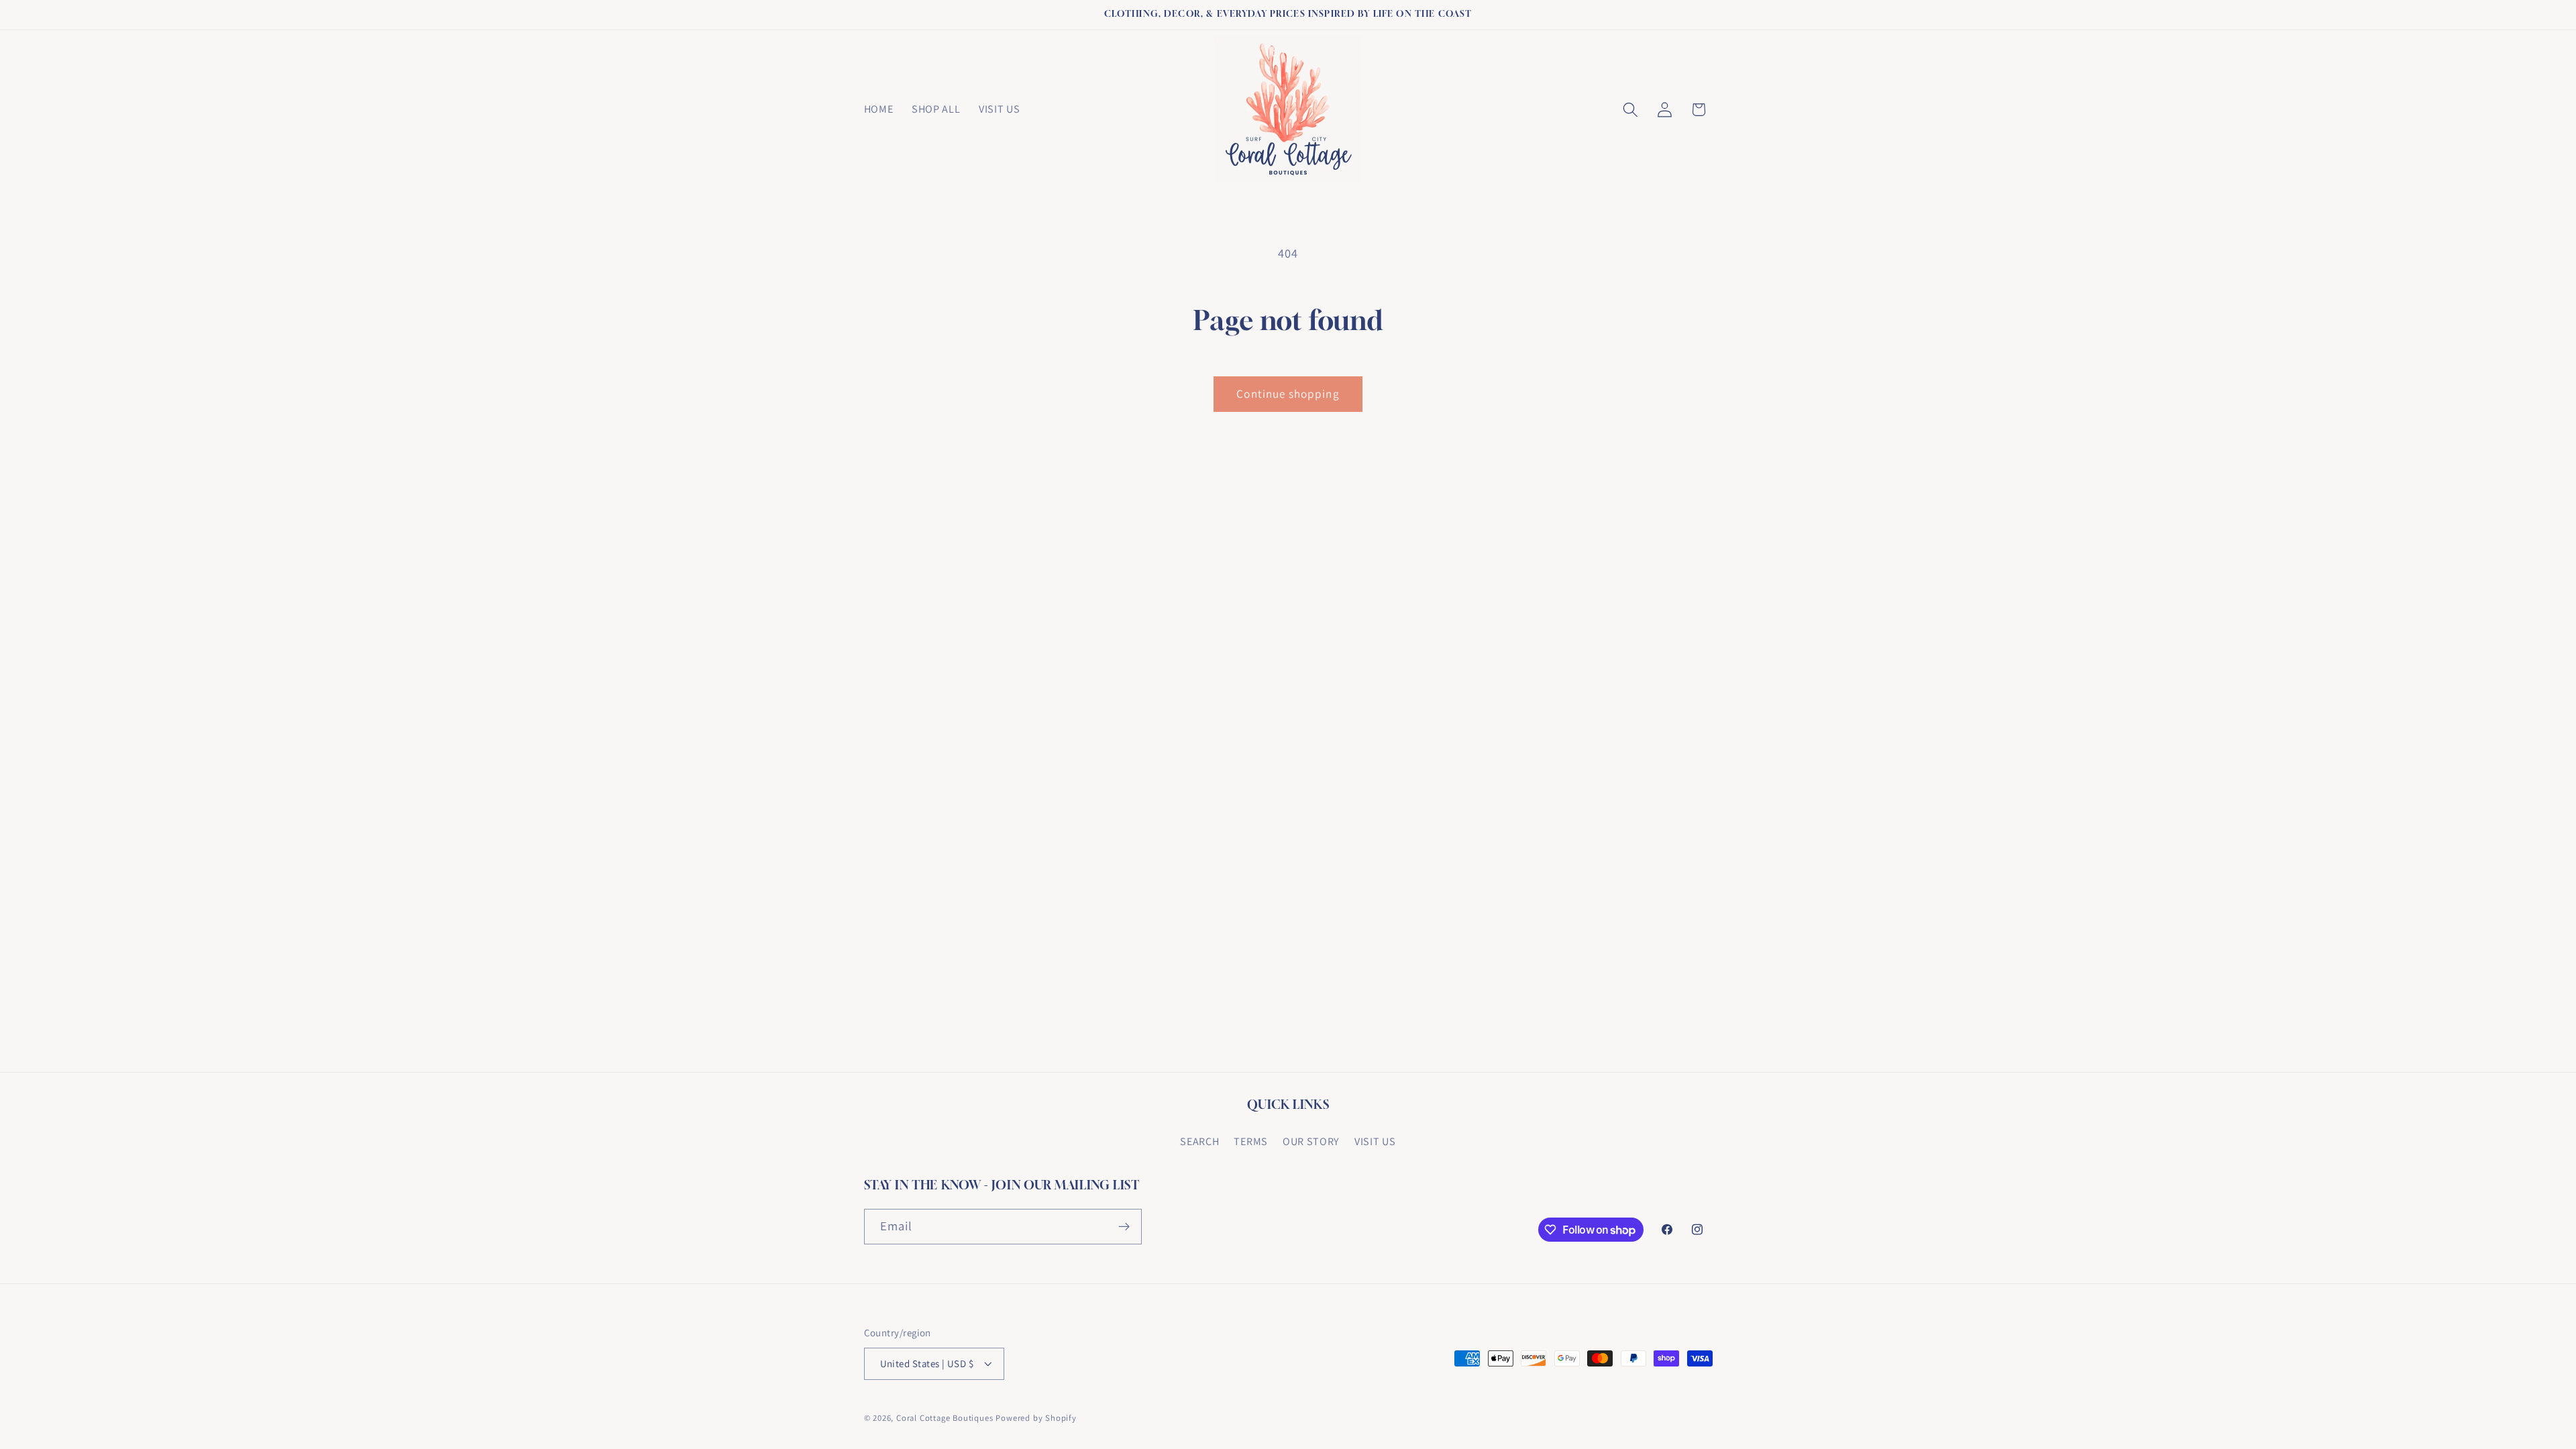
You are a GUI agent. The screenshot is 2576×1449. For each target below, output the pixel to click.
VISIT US (1375, 1141)
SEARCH (1199, 1141)
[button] (1630, 110)
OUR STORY (1311, 1141)
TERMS (1250, 1141)
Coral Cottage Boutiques (945, 1418)
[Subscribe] (1124, 1227)
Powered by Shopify (1036, 1418)
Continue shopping (1288, 393)
